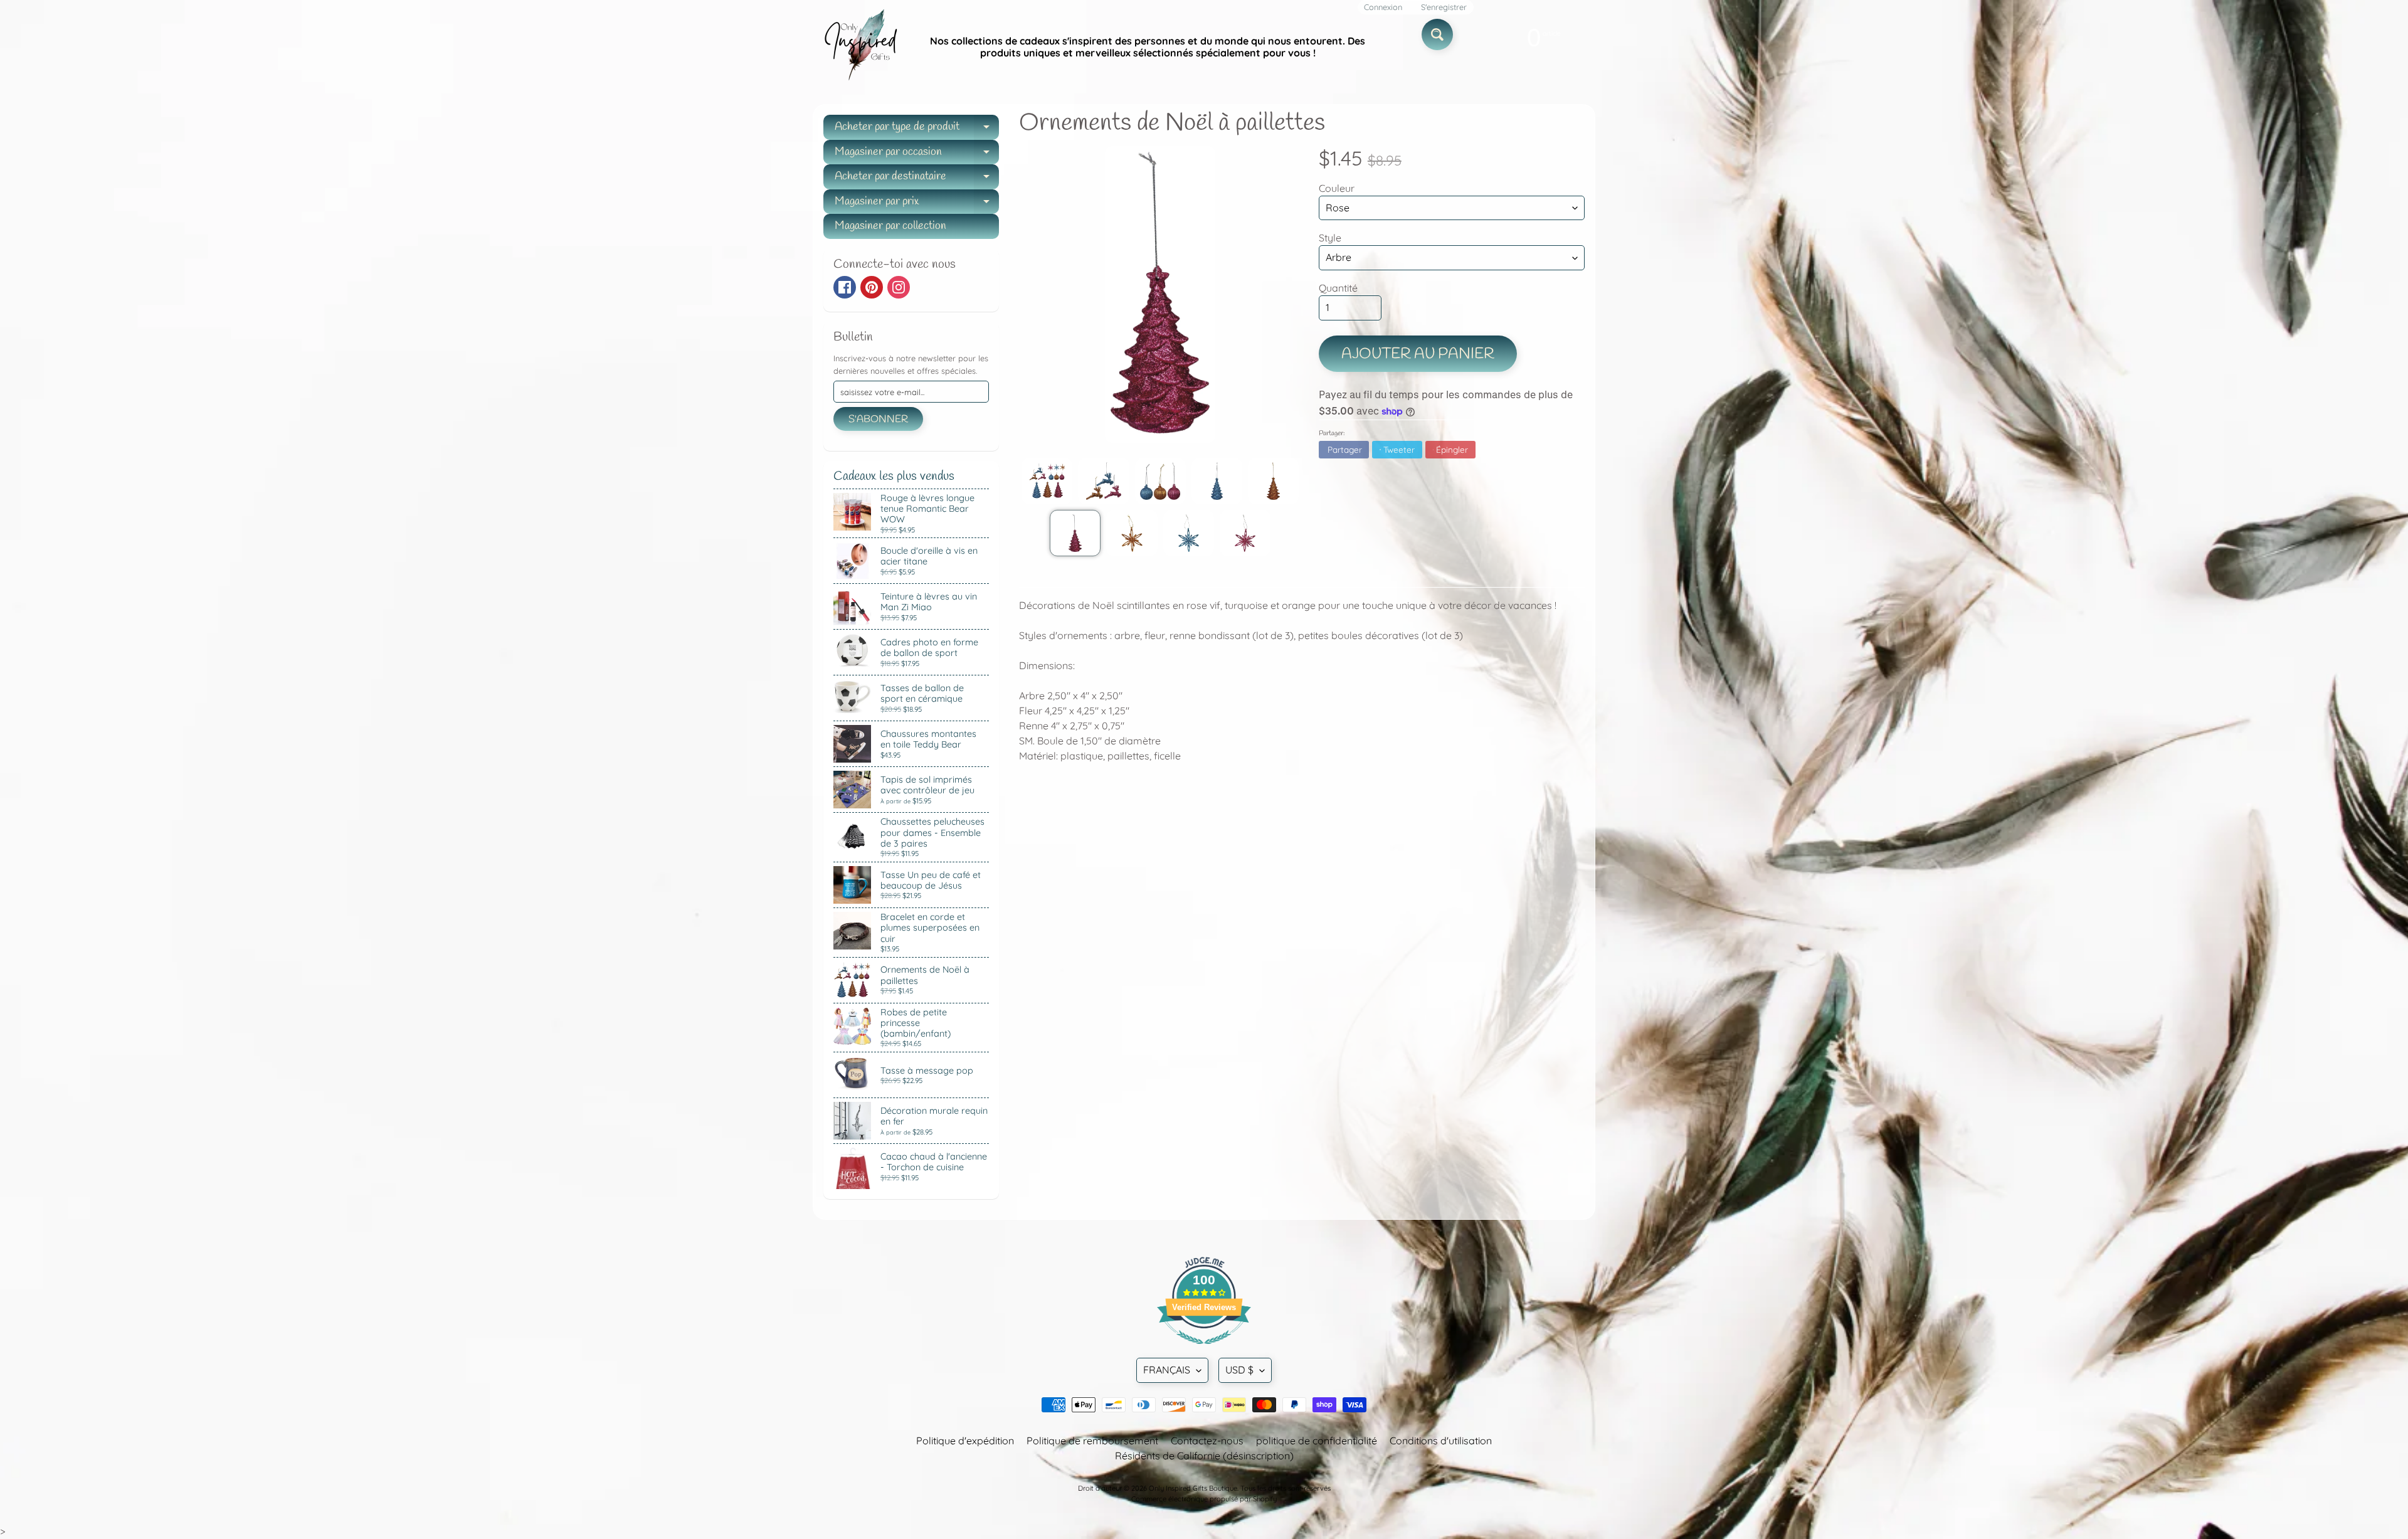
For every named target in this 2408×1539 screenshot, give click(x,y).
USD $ (1239, 1370)
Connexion (1383, 7)
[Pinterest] (872, 287)
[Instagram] (899, 287)
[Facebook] (845, 287)
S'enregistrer (1444, 7)
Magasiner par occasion (917, 155)
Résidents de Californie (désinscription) (1204, 1456)
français (1167, 1370)
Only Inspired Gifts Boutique (1193, 1488)
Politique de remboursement (1092, 1441)
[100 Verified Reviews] (1204, 1350)
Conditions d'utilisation (1441, 1441)
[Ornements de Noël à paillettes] (1047, 481)
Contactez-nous (1207, 1441)
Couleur (1337, 188)
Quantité (1338, 288)
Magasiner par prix (917, 204)
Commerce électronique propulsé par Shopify (1204, 1499)
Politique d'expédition (965, 1441)
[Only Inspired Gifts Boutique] (860, 47)
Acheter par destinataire (917, 179)
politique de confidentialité (1317, 1441)
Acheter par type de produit (917, 130)
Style (1330, 238)
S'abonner (878, 419)
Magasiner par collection (890, 226)
